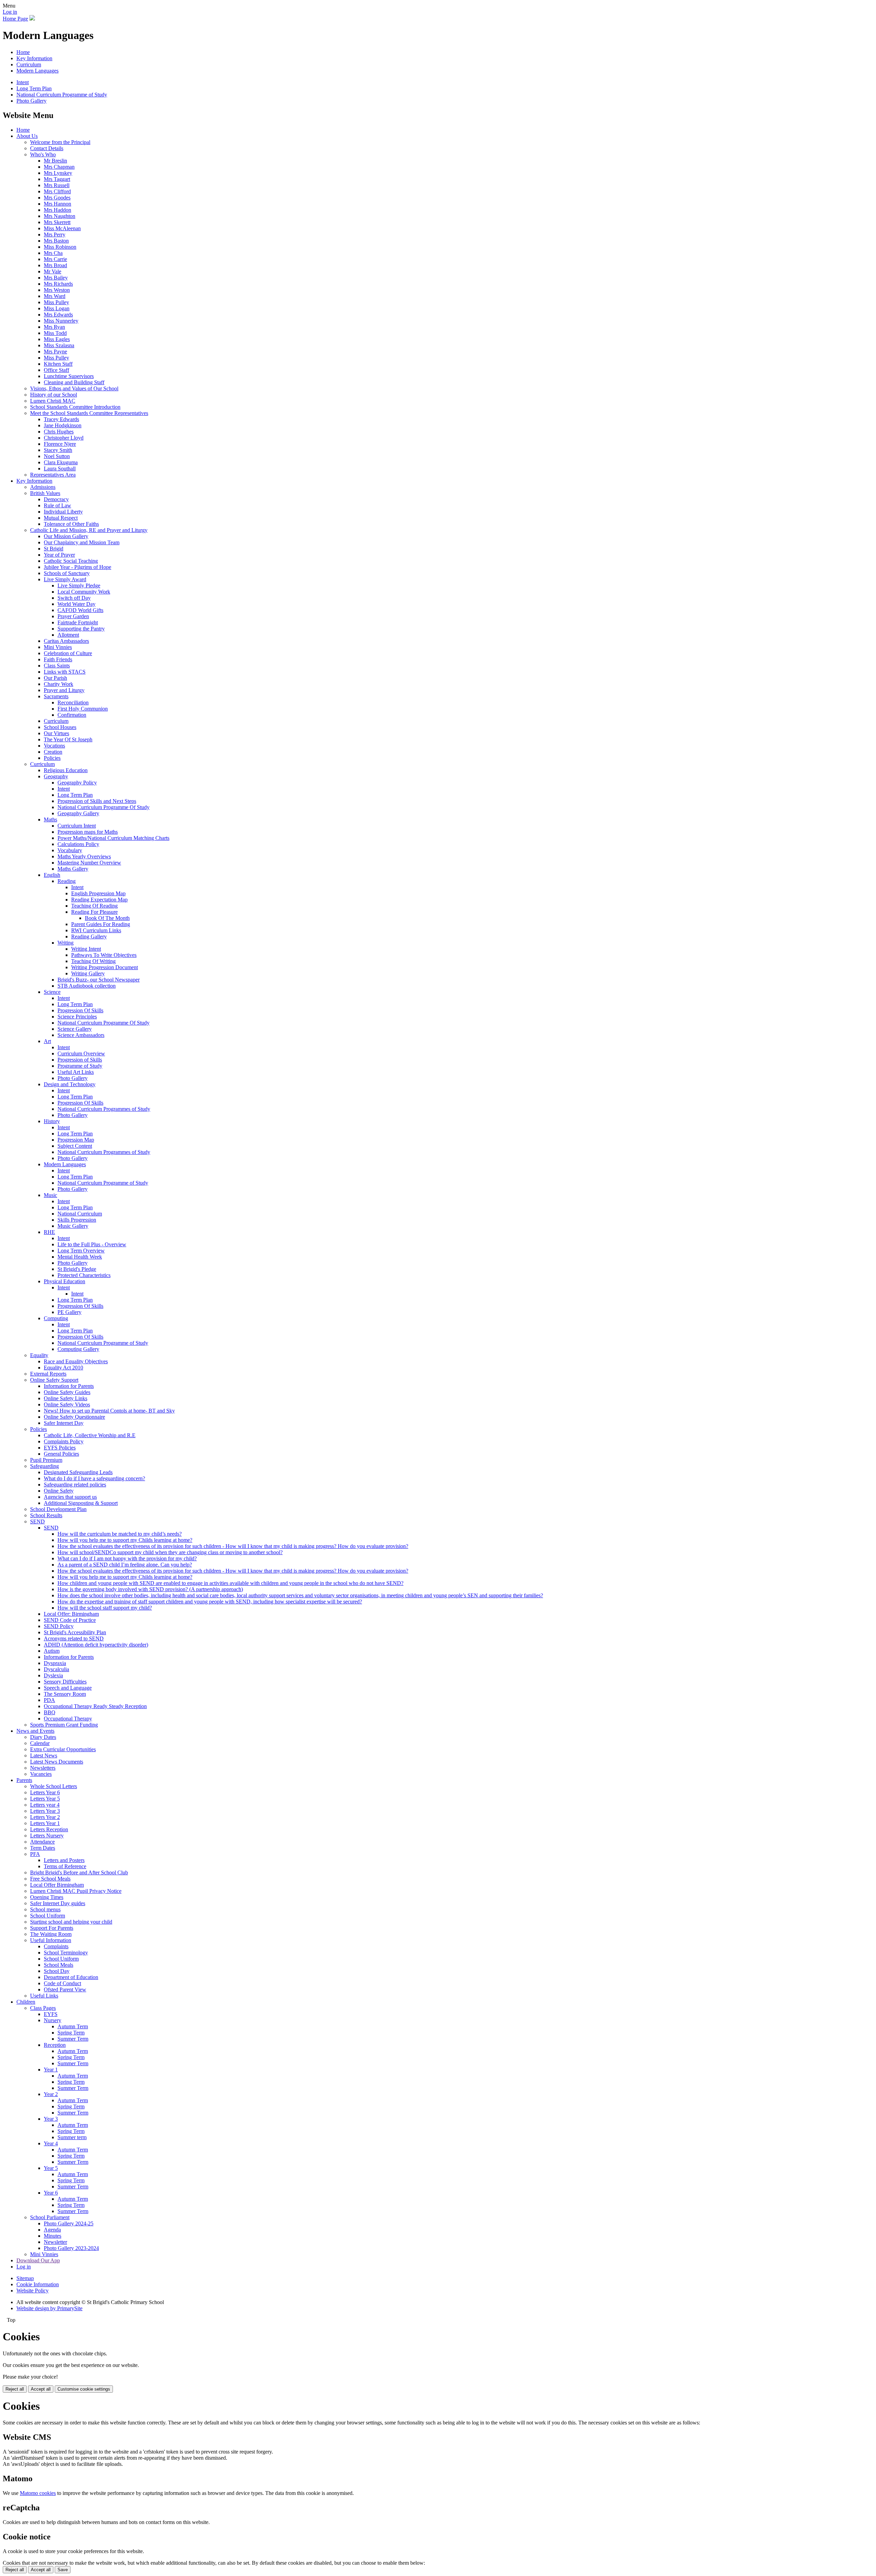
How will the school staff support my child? (105, 1608)
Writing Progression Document (105, 967)
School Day (57, 1971)
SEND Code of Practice (70, 1620)
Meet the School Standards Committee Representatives (89, 413)
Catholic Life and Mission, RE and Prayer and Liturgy (89, 530)
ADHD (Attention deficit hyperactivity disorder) (96, 1645)
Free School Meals (50, 1879)
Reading (67, 881)
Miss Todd (55, 333)
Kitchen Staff (58, 364)
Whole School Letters (54, 1786)
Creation (53, 752)
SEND (37, 1521)
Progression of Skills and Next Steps (97, 801)
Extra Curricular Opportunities (63, 1749)
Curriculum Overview (81, 1053)
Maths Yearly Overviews (84, 856)
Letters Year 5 (45, 1799)
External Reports (48, 1374)
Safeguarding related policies (75, 1485)
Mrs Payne (55, 352)
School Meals (59, 1965)
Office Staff (56, 370)
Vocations (54, 746)
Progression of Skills (80, 1060)
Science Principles (77, 1017)
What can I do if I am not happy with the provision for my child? (127, 1558)
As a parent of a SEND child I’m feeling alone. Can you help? (125, 1565)
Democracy (56, 499)
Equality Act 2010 (63, 1368)
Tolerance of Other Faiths (71, 524)
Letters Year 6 (45, 1792)
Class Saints (57, 666)
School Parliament (50, 2217)
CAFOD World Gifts (80, 610)
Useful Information (51, 1940)
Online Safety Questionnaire (74, 1417)
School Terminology (66, 1953)
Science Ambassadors (81, 1035)
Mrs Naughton (60, 216)
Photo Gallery (31, 101)
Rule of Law (57, 505)
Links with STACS (65, 672)
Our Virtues (56, 733)
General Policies (61, 1454)
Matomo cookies (38, 2493)
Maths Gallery (73, 869)
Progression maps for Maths (88, 832)
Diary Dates (43, 1737)
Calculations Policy (78, 844)
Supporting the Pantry (81, 629)
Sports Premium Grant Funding (64, 1725)
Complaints (56, 1946)
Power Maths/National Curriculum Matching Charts (113, 838)
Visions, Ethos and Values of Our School (74, 388)
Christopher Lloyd (64, 438)
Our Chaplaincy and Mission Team (82, 542)
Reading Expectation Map (99, 900)
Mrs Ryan (54, 327)
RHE (49, 1232)
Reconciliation (73, 702)
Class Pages (43, 2008)
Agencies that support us (70, 1497)
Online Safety (59, 1491)
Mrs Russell (57, 185)
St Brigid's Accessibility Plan (75, 1632)
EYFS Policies (60, 1448)
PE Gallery (69, 1312)
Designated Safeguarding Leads (78, 1472)
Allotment (68, 635)
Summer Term (73, 2039)
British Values (45, 493)
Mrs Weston (57, 290)
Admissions (43, 487)
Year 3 (51, 2119)
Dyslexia (53, 1675)
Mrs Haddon (57, 210)
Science (52, 992)
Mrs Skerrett (57, 222)
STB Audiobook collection (87, 986)
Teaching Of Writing (93, 961)
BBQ (50, 1712)
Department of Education (71, 1977)
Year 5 (51, 2168)
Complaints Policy (64, 1441)
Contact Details (47, 148)
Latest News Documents (57, 1762)
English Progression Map (98, 893)
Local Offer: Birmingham (71, 1614)
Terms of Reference (65, 1866)
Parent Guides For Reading (101, 924)
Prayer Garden (73, 616)
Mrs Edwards (58, 315)
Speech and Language (68, 1688)
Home (23, 52)
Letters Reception (49, 1829)
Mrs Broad (55, 265)
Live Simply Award (65, 579)
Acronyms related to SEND (74, 1638)
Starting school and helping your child (71, 1922)
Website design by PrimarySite (49, 2308)
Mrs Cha (53, 253)
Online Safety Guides (67, 1392)
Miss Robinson (60, 247)
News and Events (35, 1731)
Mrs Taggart (57, 179)
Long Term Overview (81, 1251)
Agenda (52, 2230)
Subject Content (75, 1146)
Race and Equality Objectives (76, 1361)
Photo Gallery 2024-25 (69, 2223)
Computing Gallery (78, 1349)
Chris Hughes (59, 432)
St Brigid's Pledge (77, 1269)
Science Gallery (75, 1029)
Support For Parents (52, 1928)
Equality (39, 1355)
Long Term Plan (34, 88)
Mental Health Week (80, 1257)
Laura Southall (60, 469)
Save (63, 2570)
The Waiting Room (51, 1934)
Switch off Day (74, 598)
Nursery (53, 2020)
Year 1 (51, 2070)
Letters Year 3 (45, 1811)
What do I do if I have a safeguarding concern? (94, 1478)
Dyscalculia (56, 1669)
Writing (66, 943)
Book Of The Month (107, 918)
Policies (52, 758)
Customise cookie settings (84, 2389)
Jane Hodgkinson (63, 425)
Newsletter (55, 2242)
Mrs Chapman (59, 167)
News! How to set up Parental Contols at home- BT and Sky (109, 1411)
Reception (55, 2045)
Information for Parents (69, 1386)
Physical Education (65, 1281)
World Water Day (76, 604)
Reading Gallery (89, 936)
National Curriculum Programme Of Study (104, 807)
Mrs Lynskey (58, 173)
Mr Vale (53, 271)
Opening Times (47, 1897)
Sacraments (56, 696)
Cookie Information (38, 2284)
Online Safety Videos (67, 1404)
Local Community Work (84, 592)
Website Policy (33, 2291)
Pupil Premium (46, 1460)
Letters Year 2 (45, 1817)
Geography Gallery (78, 813)
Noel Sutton (57, 456)
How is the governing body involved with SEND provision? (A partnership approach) (150, 1589)
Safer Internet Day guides (58, 1903)
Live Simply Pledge (79, 586)
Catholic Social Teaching (71, 561)
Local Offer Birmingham (57, 1885)
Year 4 (51, 2143)
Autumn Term (73, 2026)
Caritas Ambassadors (66, 641)
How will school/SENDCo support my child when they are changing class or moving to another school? (170, 1552)
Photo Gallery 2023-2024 (71, 2248)
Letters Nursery (47, 1836)
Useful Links (44, 1996)
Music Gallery (73, 1226)
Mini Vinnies (58, 647)
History (52, 1121)
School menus (45, 1909)
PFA (35, 1854)
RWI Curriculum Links (96, 930)
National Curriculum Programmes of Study (104, 1109)
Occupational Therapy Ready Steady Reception (95, 1706)
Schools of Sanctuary (67, 573)
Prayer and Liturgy (64, 690)
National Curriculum (80, 1214)
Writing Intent (86, 949)
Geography (56, 776)
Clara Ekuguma (61, 462)
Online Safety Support (54, 1380)
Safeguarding (44, 1466)
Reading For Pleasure (94, 912)
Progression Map (76, 1140)
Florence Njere (60, 444)
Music (50, 1195)
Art (47, 1041)
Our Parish (55, 678)
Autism (52, 1651)
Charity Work (59, 684)
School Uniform (48, 1916)
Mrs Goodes (57, 198)
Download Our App (38, 2260)
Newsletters (43, 1768)
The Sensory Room (65, 1694)
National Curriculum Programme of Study (62, 95)
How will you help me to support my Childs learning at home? (125, 1540)
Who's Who (43, 154)
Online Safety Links (66, 1398)
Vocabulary (70, 850)
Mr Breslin (55, 161)
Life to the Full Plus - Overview (92, 1244)
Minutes (53, 2236)
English (52, 875)
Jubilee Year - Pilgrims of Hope (78, 567)
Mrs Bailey (56, 278)
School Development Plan (58, 1509)
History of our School (54, 395)
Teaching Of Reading (94, 906)
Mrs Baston (56, 241)
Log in (10, 12)
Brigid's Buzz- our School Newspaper (99, 980)
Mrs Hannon (57, 204)
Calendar (40, 1743)
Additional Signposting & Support (81, 1503)
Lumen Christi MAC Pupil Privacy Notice (76, 1891)
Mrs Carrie (55, 259)
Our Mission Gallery (66, 536)
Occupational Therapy (68, 1719)
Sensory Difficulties (65, 1682)
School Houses (60, 727)
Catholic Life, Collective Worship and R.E (90, 1435)
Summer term (72, 2137)
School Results (46, 1515)
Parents (24, 1780)
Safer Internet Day (64, 1423)
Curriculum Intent (77, 826)
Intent (23, 82)
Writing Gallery (88, 973)
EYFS (51, 2014)
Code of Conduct (62, 1983)
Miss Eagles (57, 339)
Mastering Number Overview (89, 863)
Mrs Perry (55, 235)
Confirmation (72, 715)
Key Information (34, 58)
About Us (27, 136)
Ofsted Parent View (65, 1989)
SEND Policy (59, 1626)
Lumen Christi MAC (53, 401)
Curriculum (29, 64)
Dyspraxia (55, 1663)
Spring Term (71, 2033)
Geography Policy (77, 783)
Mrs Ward (55, 296)
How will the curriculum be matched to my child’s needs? (120, 1534)
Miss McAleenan (62, 228)
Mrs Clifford (57, 191)
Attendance (42, 1842)
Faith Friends (58, 659)
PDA (49, 1700)
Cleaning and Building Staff (74, 382)
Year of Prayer (59, 555)
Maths (50, 819)
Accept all (41, 2389)
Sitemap (25, 2278)
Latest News (44, 1755)
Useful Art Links (76, 1072)
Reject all (15, 2389)
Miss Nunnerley (61, 321)
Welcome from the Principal (60, 142)
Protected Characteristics (84, 1275)
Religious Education (66, 770)
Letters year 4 (45, 1805)
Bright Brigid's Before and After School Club (79, 1872)
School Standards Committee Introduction (75, 407)
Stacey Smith (58, 450)
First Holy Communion (83, 709)
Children (26, 2002)
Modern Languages (37, 71)
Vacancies (41, 1774)
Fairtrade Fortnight (78, 622)
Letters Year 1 (45, 1823)
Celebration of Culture (68, 653)
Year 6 (51, 2193)
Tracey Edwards (61, 419)
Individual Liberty (63, 512)
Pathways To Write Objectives (104, 955)
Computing (56, 1318)
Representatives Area (53, 475)
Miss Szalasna (59, 345)
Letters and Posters (64, 1860)
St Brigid (54, 549)
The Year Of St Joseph (68, 739)
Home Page (15, 19)
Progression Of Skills (80, 1010)
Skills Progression (77, 1220)
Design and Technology (70, 1084)
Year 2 (51, 2094)
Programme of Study (80, 1066)
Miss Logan (57, 308)
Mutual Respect (61, 518)
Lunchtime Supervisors (69, 376)
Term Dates (43, 1848)
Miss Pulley (56, 302)
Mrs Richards (58, 284)
